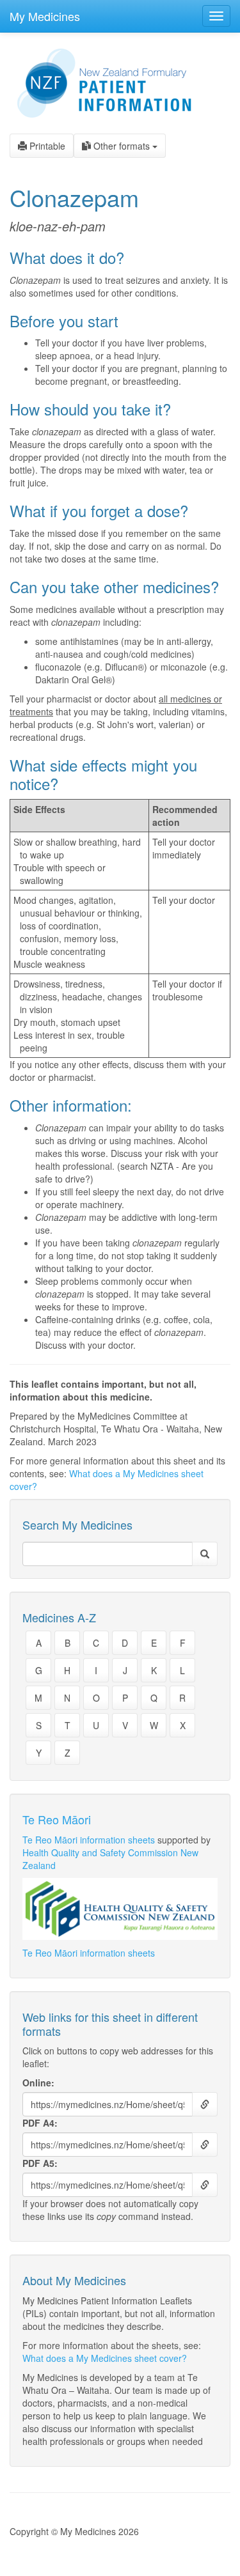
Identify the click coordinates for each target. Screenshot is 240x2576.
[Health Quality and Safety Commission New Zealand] (120, 1909)
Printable (46, 146)
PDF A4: (40, 2123)
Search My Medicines (77, 1525)
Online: (38, 2083)
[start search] (205, 1554)
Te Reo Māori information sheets (89, 1840)
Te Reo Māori (57, 1819)
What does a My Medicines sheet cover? (105, 2358)
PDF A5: (40, 2163)
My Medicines (45, 16)
